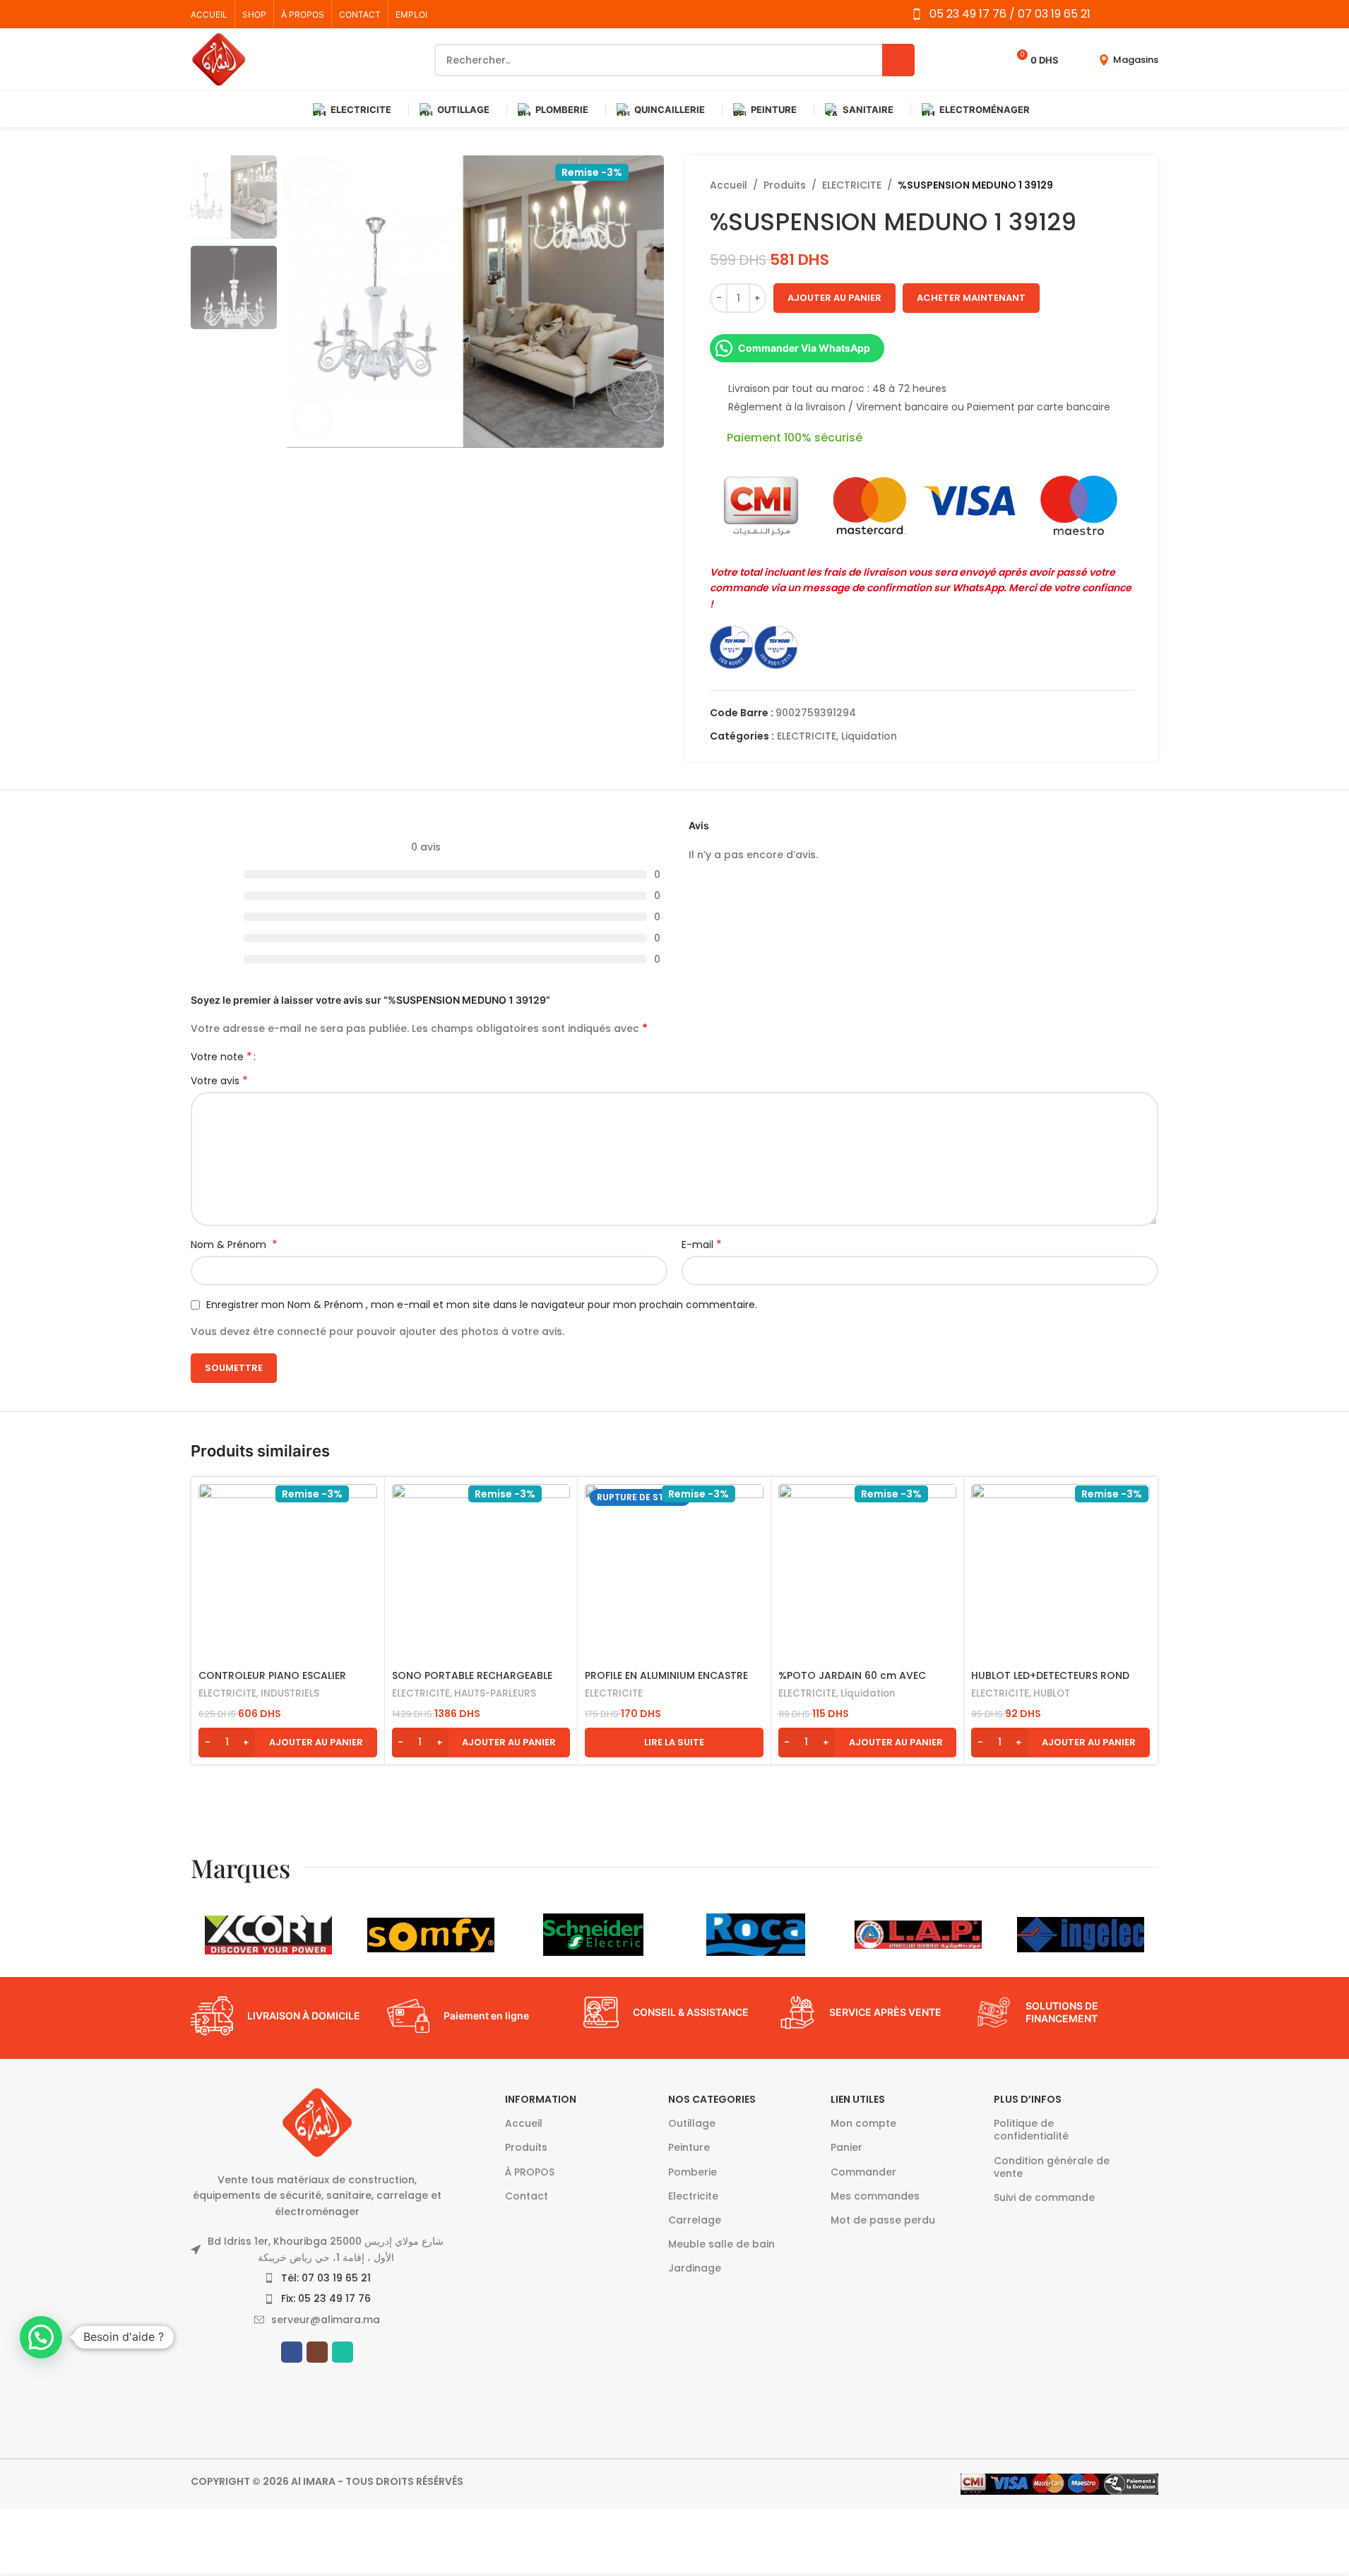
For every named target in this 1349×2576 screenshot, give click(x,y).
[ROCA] (756, 1935)
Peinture (689, 2147)
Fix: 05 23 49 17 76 (326, 2298)
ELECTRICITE (852, 185)
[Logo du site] (219, 59)
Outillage (692, 2123)
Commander (863, 2172)
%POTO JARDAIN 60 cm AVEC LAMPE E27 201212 (852, 1682)
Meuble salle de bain (721, 2244)
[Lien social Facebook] (1113, 14)
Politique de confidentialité (1031, 2130)
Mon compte (863, 2123)
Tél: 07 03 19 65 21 (326, 2278)
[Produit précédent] (1091, 185)
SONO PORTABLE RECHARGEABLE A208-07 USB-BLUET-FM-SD (472, 1682)
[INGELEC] (1081, 1935)
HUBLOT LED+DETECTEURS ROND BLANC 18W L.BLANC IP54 (1050, 1682)
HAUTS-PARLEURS (495, 1693)
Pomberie (693, 2172)
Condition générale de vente (1052, 2167)
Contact (527, 2196)
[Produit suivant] (1125, 185)
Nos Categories (712, 2099)
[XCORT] (268, 1935)
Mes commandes (875, 2196)
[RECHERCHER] (898, 60)
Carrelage (695, 2220)
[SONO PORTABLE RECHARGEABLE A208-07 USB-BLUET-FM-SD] (481, 1573)
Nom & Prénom (234, 1245)
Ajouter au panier (834, 298)
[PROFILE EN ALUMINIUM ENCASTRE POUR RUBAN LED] (674, 1573)
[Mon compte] (1078, 60)
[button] (288, 1743)
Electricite (693, 2196)
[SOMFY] (431, 1935)
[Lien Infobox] (282, 2016)
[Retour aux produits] (1108, 185)
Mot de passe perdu (883, 2220)
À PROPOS (530, 2172)
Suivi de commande (1044, 2197)
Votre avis (219, 1081)
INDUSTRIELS (290, 1693)
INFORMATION (541, 2099)
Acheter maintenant (971, 298)
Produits (785, 185)
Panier (846, 2147)
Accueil (729, 185)
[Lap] (918, 1935)
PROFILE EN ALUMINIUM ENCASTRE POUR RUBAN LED (666, 1682)
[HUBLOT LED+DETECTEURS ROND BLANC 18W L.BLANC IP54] (1060, 1573)
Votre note (221, 1057)
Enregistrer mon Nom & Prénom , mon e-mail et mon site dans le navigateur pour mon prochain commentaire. (482, 1305)
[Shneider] (593, 1935)
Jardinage (695, 2268)
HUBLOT (1052, 1693)
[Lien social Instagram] (1131, 14)
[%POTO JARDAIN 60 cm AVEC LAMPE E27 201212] (868, 1573)
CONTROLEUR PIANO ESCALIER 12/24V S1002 (272, 1682)
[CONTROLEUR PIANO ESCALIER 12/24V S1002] (288, 1573)
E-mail (702, 1245)
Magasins (1136, 60)
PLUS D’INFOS (1028, 2099)
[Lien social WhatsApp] (1149, 14)
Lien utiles (858, 2099)
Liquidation (869, 736)
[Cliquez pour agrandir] (312, 420)
